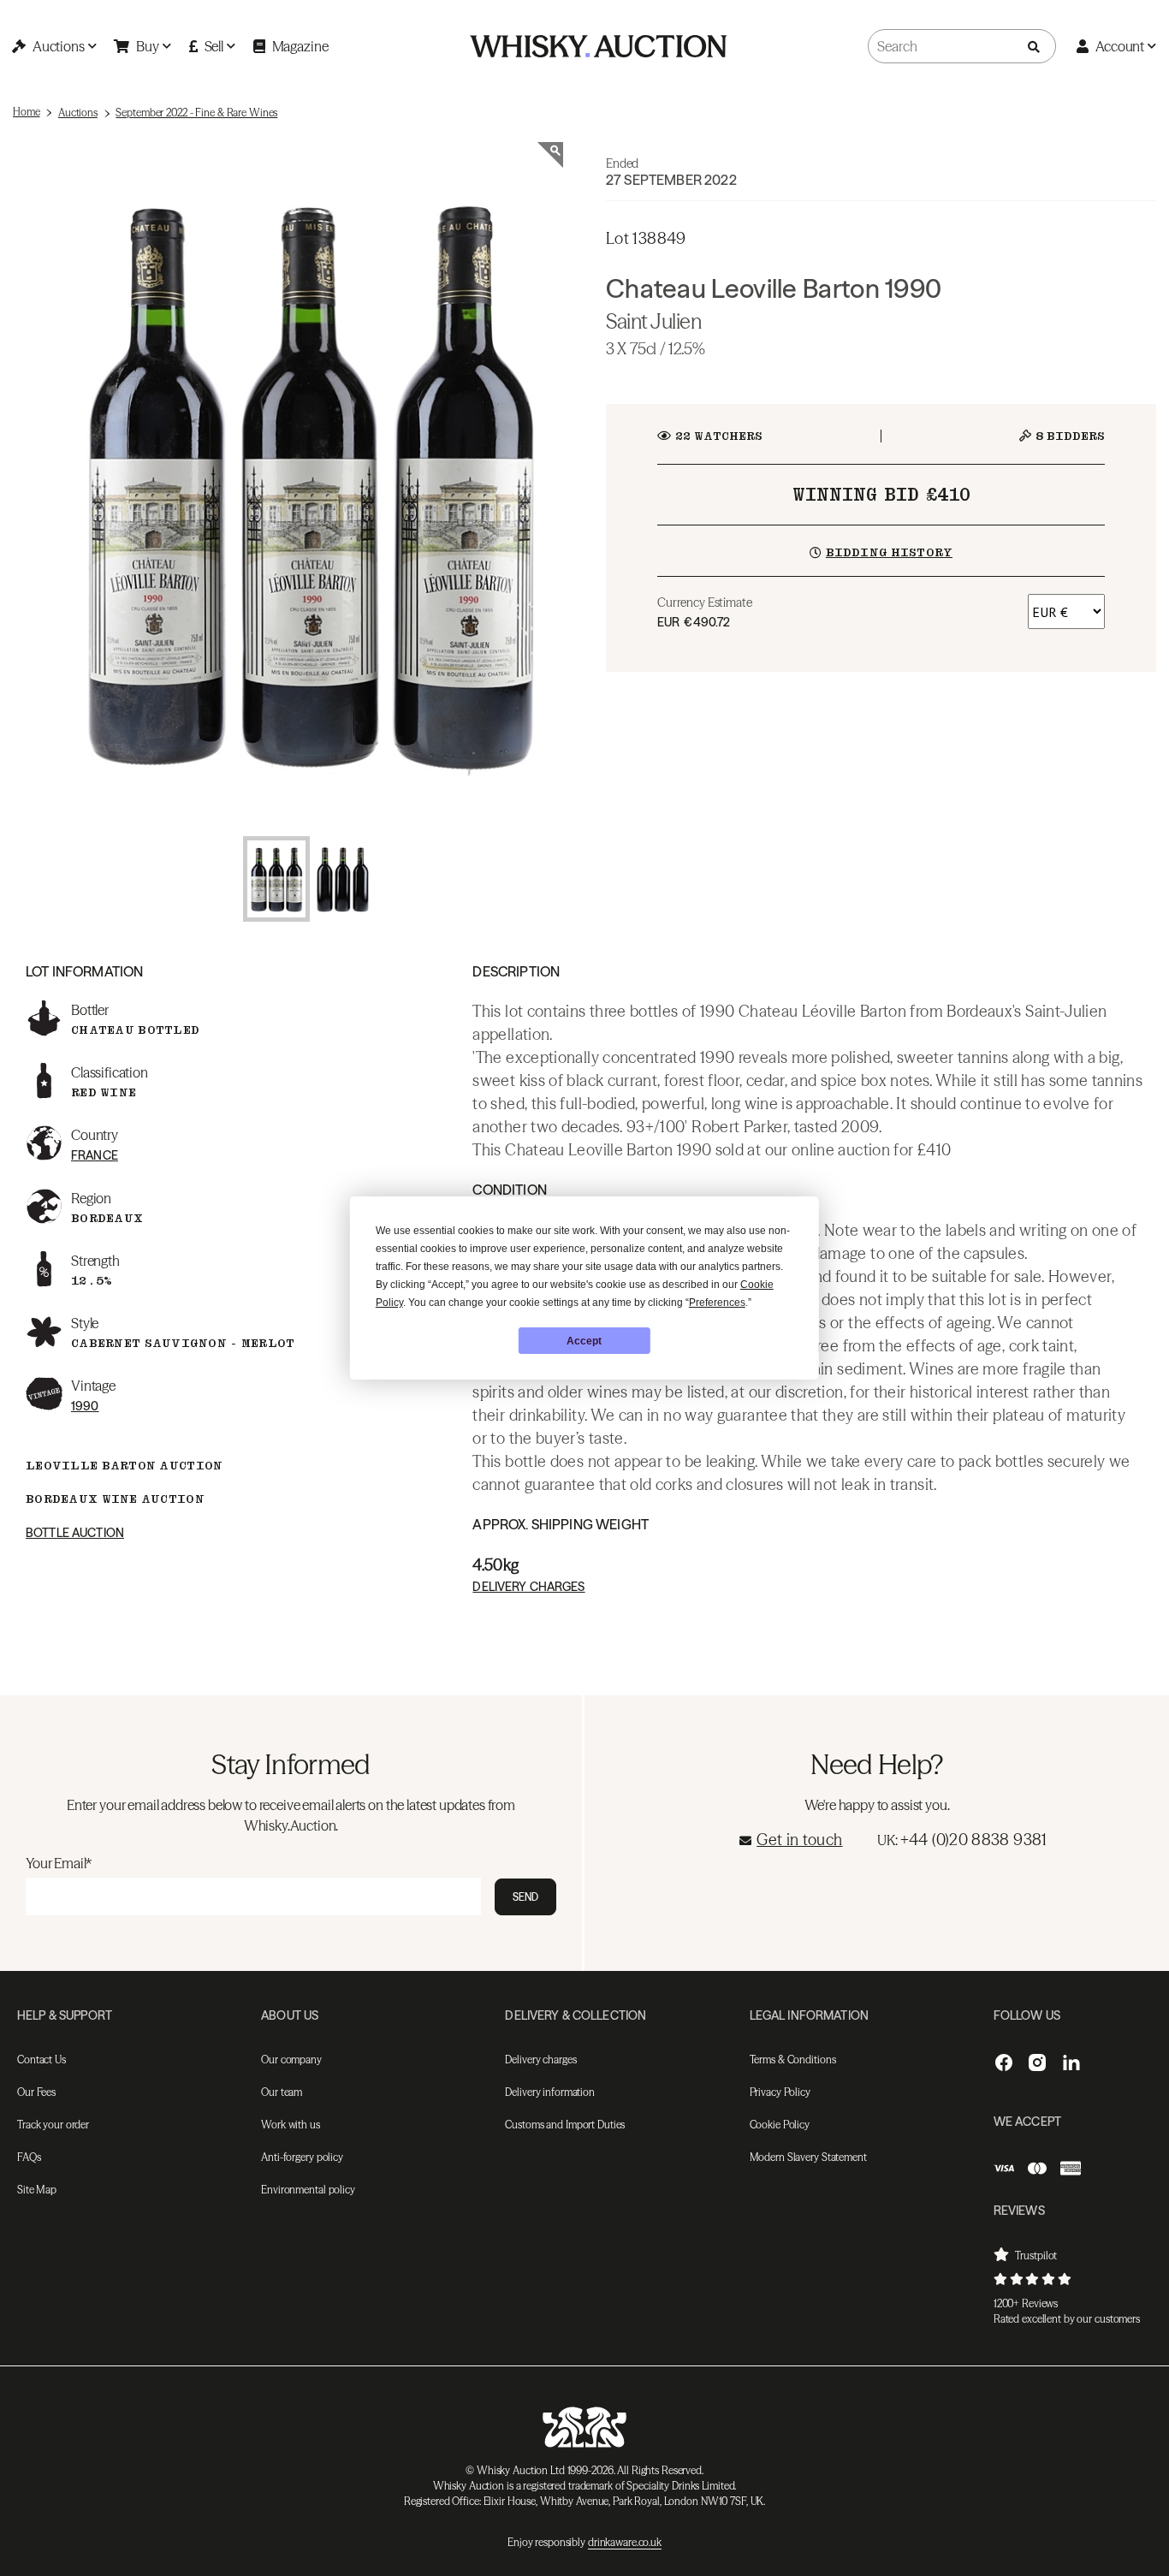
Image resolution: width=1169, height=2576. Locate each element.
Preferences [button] (717, 1303)
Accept (584, 1341)
